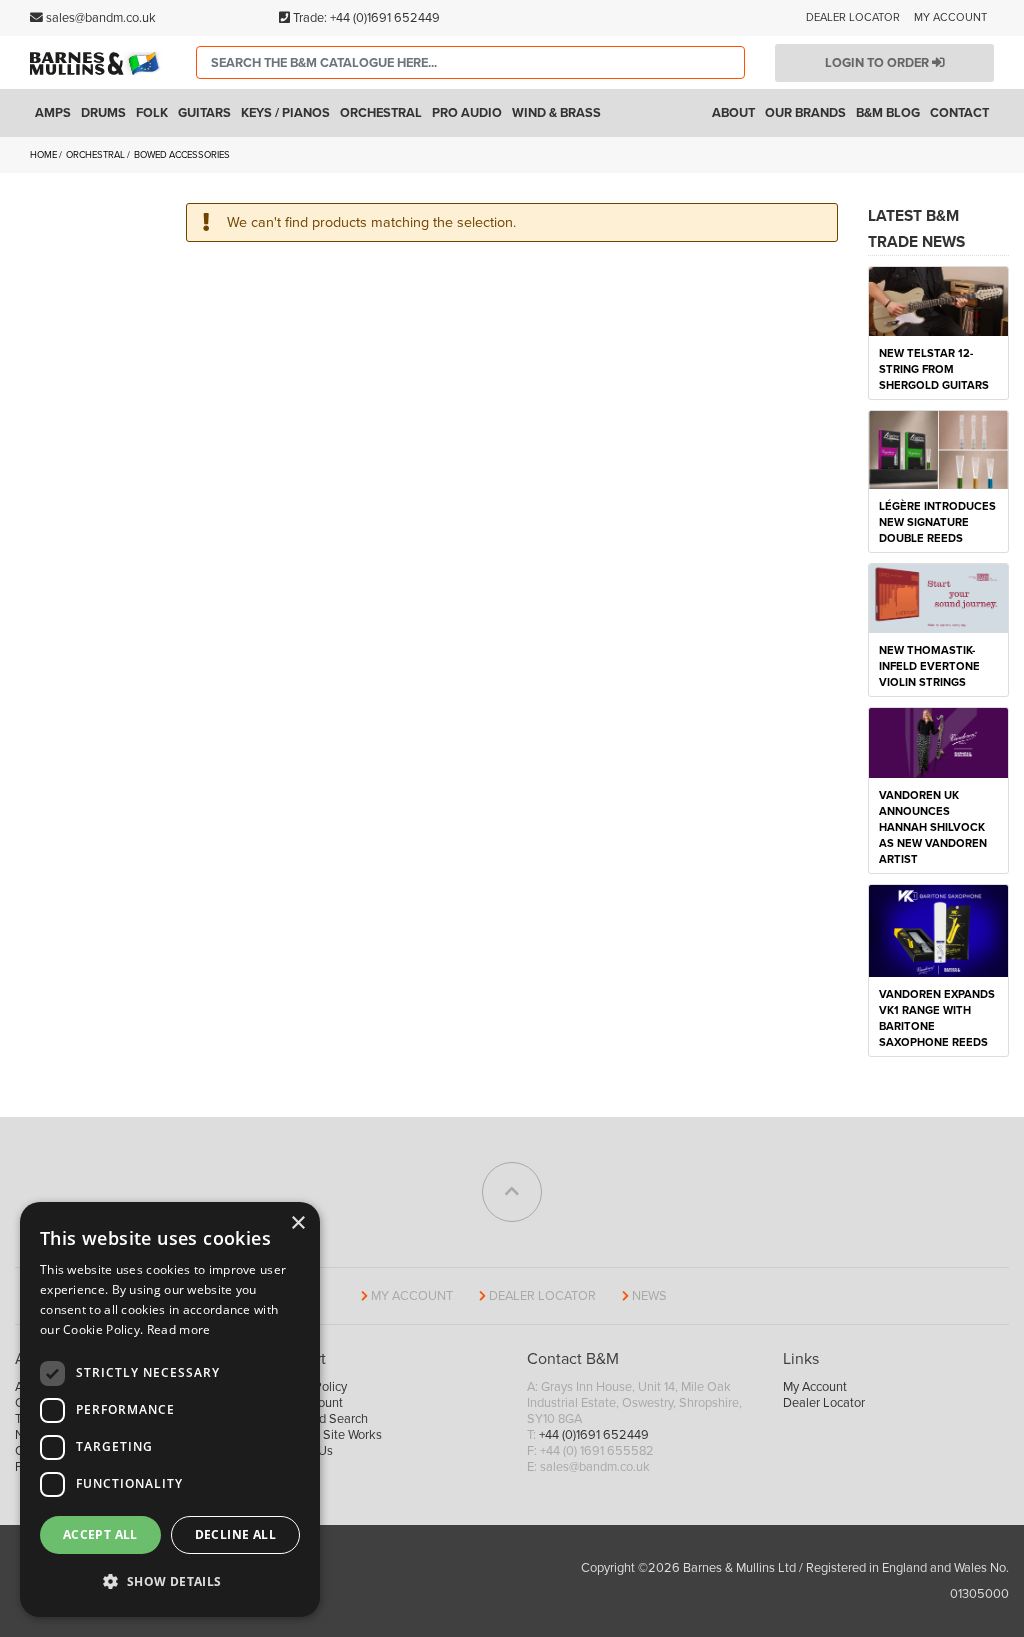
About (733, 113)
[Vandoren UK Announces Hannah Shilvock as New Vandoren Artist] (938, 742)
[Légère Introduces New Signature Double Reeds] (938, 449)
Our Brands (805, 113)
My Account (950, 17)
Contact (959, 113)
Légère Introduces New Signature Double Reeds (937, 522)
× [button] (297, 1223)
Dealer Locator (853, 17)
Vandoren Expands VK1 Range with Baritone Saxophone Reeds (937, 1018)
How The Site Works (326, 1435)
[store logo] (98, 63)
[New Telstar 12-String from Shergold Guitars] (938, 300)
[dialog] (170, 1409)
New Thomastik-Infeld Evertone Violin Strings (929, 666)
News (649, 1296)
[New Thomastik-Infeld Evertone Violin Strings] (938, 597)
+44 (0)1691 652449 (385, 18)
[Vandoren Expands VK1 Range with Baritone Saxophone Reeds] (938, 930)
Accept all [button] (100, 1534)
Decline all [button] (235, 1534)
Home (44, 155)
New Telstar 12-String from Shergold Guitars (934, 369)
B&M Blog (888, 113)
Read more (179, 1329)
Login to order (878, 63)
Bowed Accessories (183, 155)
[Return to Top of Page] (512, 1192)
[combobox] (471, 62)
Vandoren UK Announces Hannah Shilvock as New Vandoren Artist (933, 827)
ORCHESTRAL (96, 155)
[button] (170, 1582)
